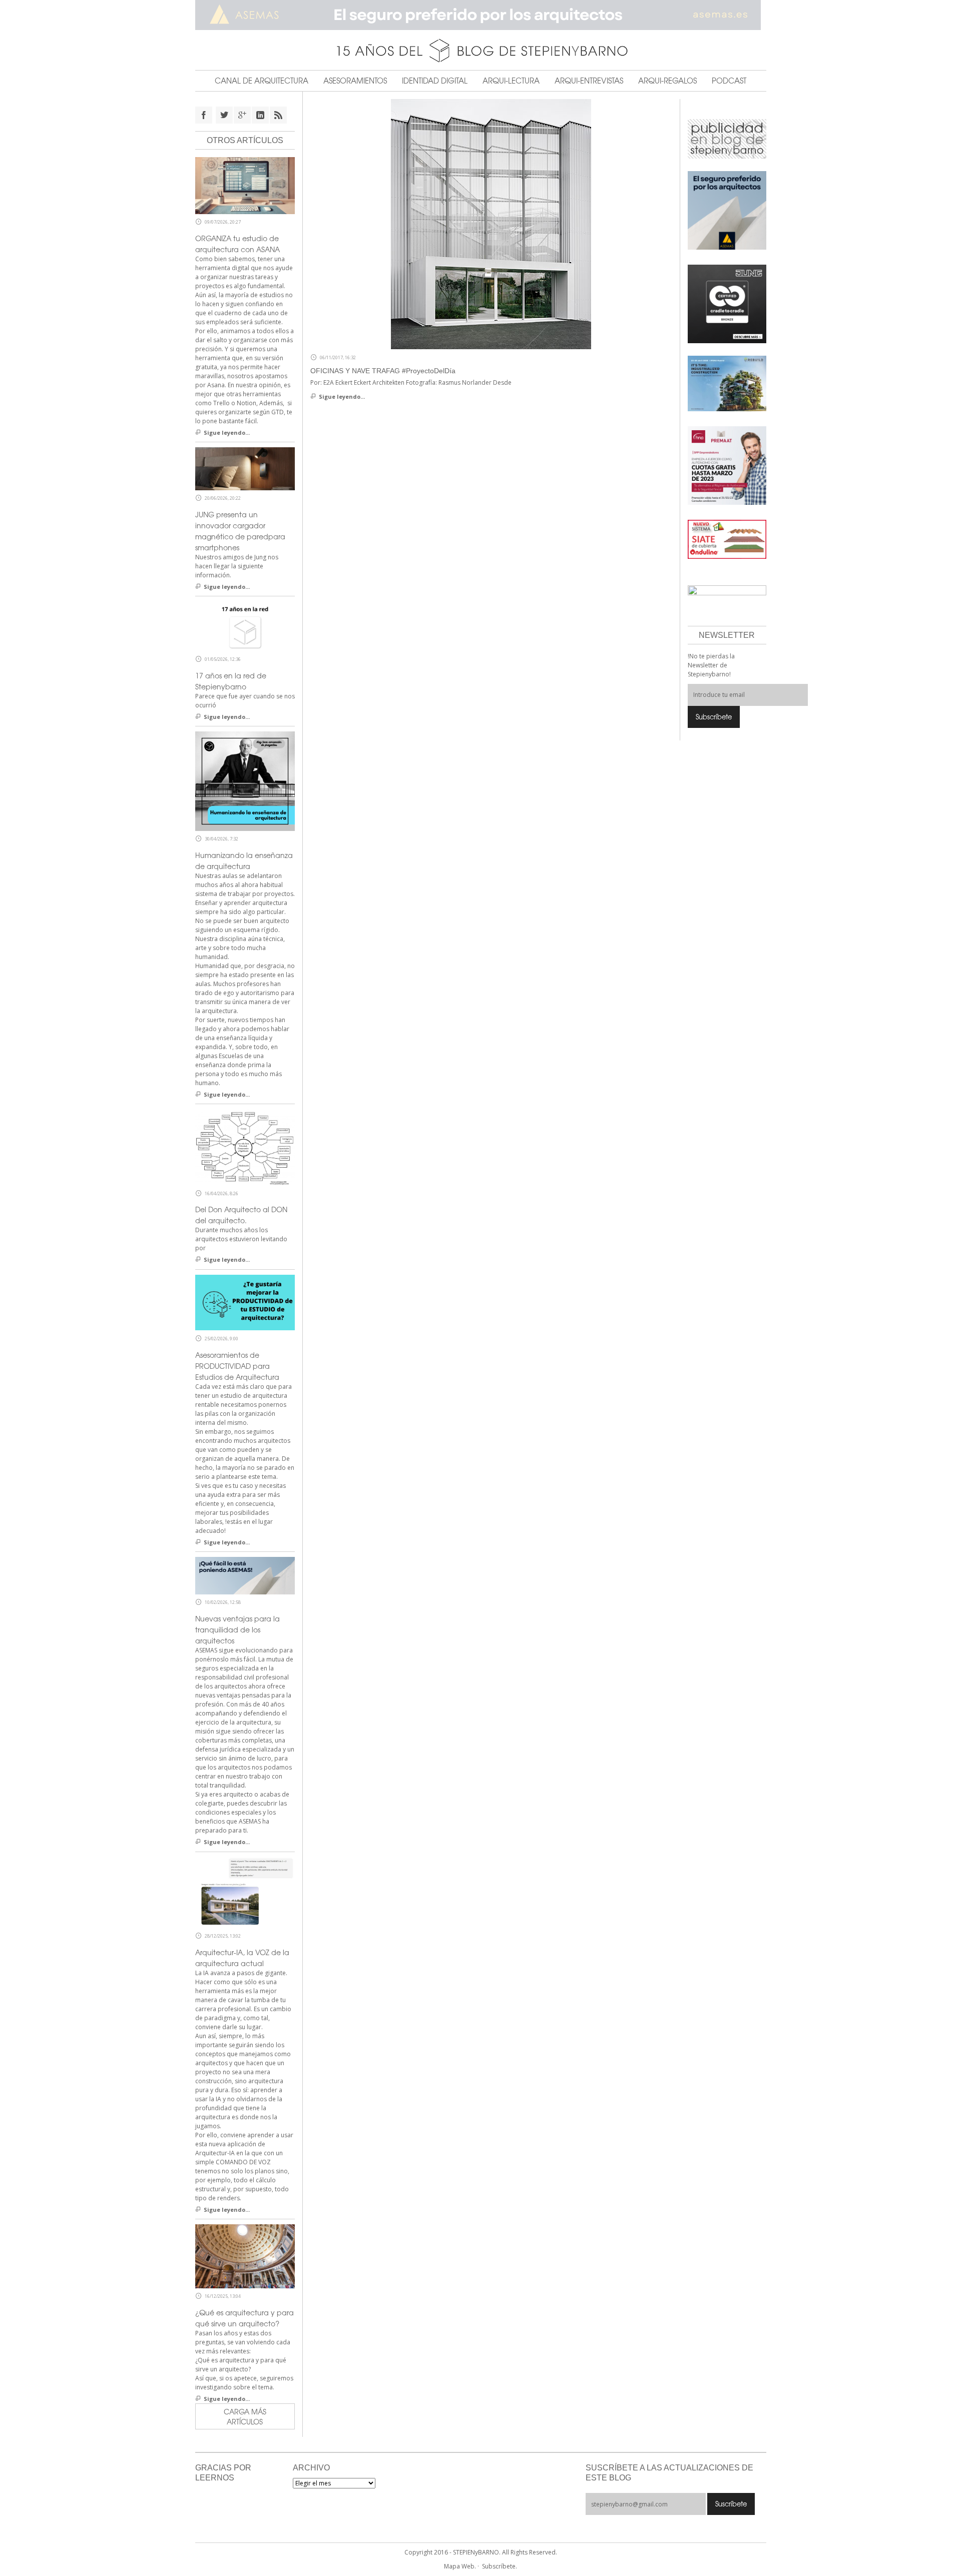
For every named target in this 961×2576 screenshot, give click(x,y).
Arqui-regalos (667, 81)
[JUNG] (727, 303)
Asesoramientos (355, 81)
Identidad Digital (435, 81)
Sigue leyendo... (342, 396)
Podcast (729, 81)
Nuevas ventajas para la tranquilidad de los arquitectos (237, 1629)
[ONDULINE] (727, 539)
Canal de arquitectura (262, 81)
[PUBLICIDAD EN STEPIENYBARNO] (727, 138)
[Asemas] (481, 15)
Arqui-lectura (511, 81)
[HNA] (727, 465)
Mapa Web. (460, 2566)
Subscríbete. (500, 2566)
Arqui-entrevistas (589, 81)
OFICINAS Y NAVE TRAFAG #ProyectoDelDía (383, 371)
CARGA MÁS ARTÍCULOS (245, 2416)
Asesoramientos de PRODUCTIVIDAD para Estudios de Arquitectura (237, 1366)
